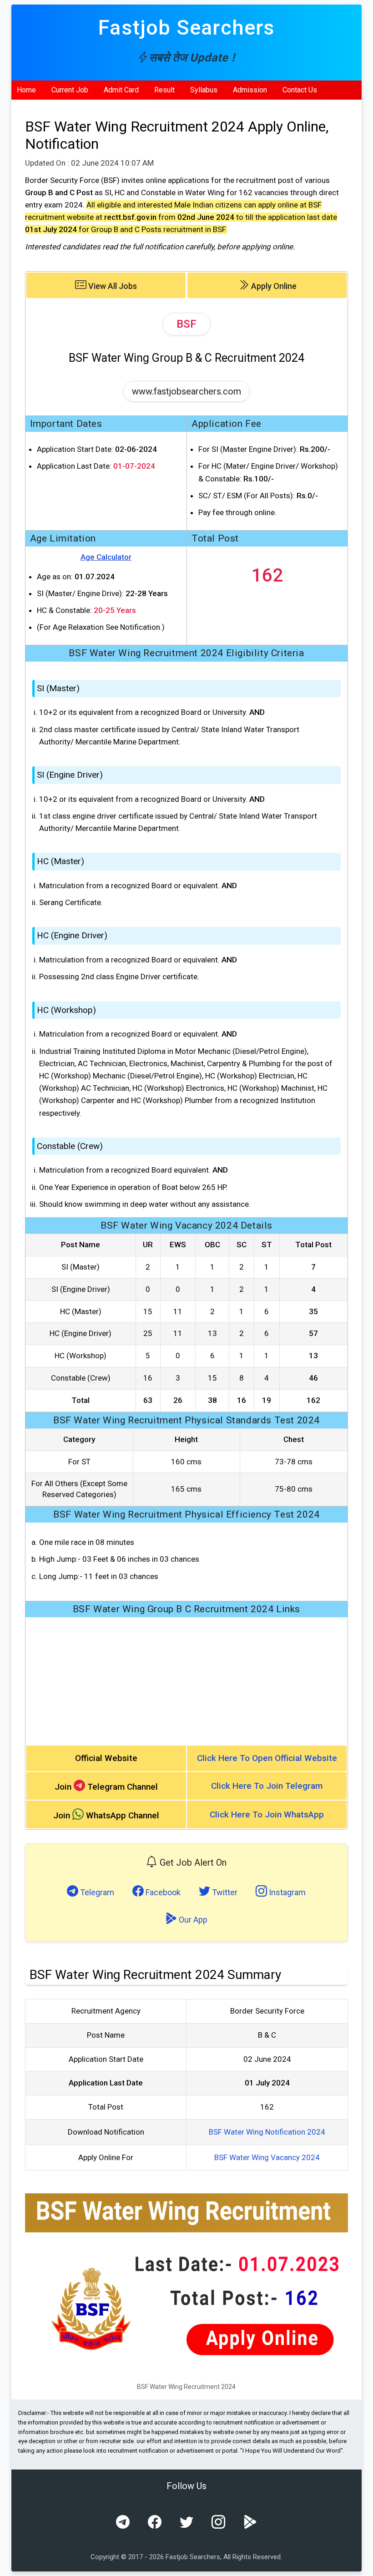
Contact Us (300, 90)
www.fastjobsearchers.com (186, 391)
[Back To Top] (358, 2562)
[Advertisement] (187, 1681)
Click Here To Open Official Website (267, 1758)
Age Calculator (106, 557)
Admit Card (121, 90)
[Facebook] (155, 2522)
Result (164, 90)
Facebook (162, 1892)
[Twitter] (186, 2522)
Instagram (286, 1892)
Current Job (70, 90)
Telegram (96, 1892)
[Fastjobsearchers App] (250, 2522)
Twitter (224, 1892)
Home (26, 90)
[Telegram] (123, 2522)
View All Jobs (112, 286)
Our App (192, 1920)
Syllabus (204, 90)
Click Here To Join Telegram (267, 1786)
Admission (250, 90)
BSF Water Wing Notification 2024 (267, 2132)
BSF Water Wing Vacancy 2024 (267, 2157)
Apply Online (273, 286)
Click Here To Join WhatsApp (267, 1814)
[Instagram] (218, 2522)
